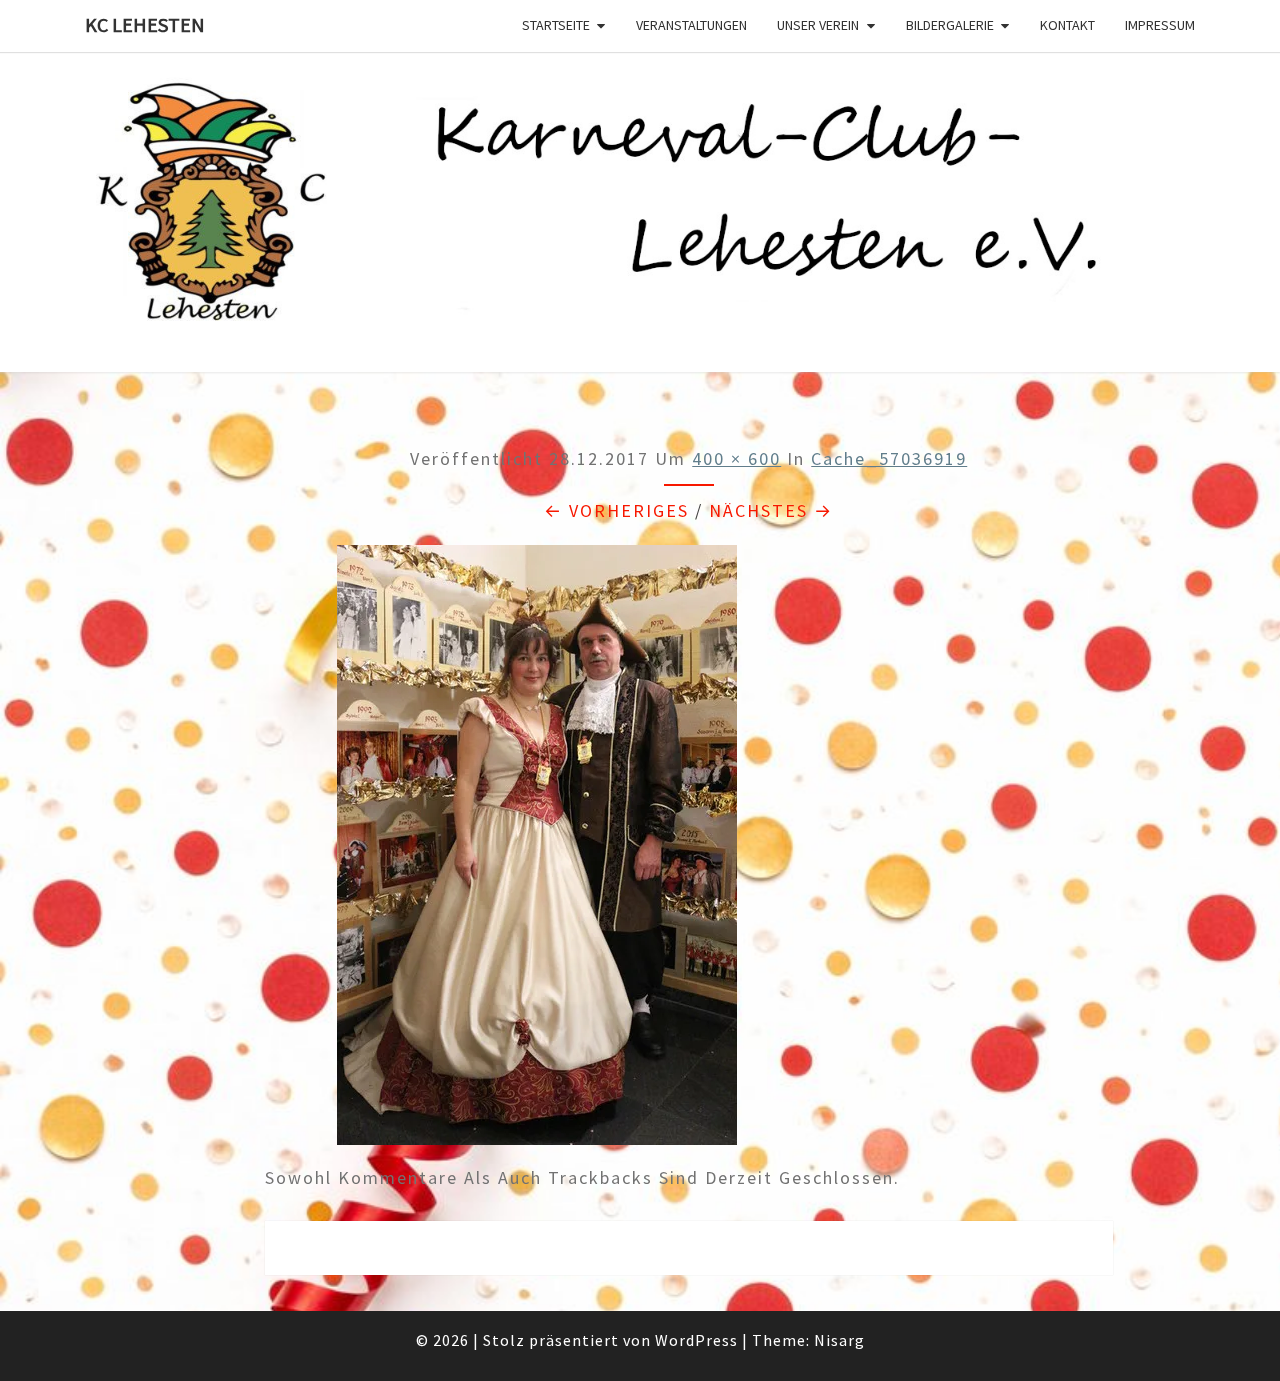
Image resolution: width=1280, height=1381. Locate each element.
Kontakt (1067, 25)
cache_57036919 (889, 458)
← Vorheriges (616, 510)
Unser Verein (818, 25)
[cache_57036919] (537, 851)
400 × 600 (736, 458)
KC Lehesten (145, 24)
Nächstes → (771, 510)
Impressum (1160, 25)
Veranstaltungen (691, 25)
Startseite (556, 25)
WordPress (696, 1340)
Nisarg (839, 1340)
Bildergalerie (950, 25)
